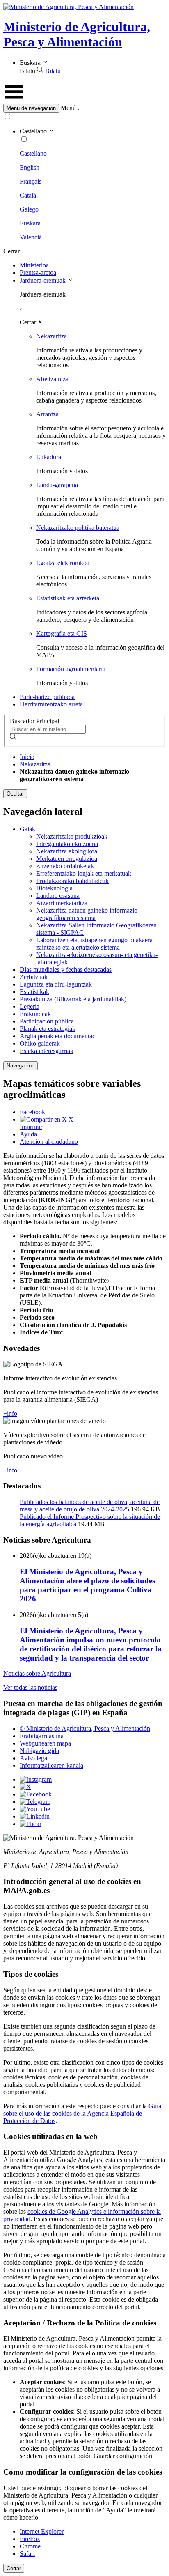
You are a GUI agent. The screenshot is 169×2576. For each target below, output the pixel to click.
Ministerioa (34, 265)
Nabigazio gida (39, 1751)
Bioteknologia (54, 888)
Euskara (30, 223)
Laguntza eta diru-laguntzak (56, 984)
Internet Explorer (42, 2531)
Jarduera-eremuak (43, 280)
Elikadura (49, 457)
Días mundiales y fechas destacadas (66, 969)
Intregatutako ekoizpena (67, 844)
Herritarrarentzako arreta (51, 704)
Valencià (31, 237)
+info (10, 1413)
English (30, 167)
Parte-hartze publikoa (47, 697)
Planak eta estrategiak (48, 1029)
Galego (29, 209)
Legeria (30, 1006)
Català (28, 195)
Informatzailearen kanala (51, 1765)
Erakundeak (35, 1014)
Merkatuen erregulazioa (67, 859)
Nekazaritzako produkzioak (72, 836)
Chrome (30, 2546)
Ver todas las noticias (30, 1687)
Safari (27, 2554)
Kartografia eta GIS (62, 634)
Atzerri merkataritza (62, 903)
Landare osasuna (58, 896)
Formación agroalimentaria (71, 669)
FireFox (30, 2539)
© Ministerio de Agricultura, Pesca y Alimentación (85, 1728)
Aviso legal (34, 1758)
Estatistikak (34, 992)
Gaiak (27, 829)
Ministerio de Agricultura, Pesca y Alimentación (77, 34)
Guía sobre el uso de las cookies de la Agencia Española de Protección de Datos (82, 2113)
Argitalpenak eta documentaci (58, 1036)
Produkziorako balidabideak (72, 881)
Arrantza (47, 414)
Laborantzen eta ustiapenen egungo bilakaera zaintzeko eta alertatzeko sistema (94, 944)
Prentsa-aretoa (38, 273)
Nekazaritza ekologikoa (67, 851)
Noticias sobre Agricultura (37, 1673)
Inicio (27, 757)
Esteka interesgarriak (47, 1051)
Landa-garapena (57, 485)
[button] (84, 108)
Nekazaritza (51, 336)
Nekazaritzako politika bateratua (78, 528)
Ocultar (15, 794)
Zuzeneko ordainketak (65, 866)
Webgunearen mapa (45, 1743)
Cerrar (14, 2568)
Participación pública (47, 1021)
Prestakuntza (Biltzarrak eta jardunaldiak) (73, 999)
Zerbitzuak (34, 977)
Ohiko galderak (40, 1043)
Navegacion (21, 1066)
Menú (68, 108)
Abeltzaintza (52, 379)
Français (31, 181)
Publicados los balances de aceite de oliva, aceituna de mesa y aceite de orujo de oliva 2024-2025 (90, 1505)
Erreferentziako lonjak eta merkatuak (84, 873)
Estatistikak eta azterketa (68, 598)
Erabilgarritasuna (42, 1736)
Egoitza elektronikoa (63, 563)
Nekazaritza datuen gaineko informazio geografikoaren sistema (87, 914)
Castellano (33, 153)
